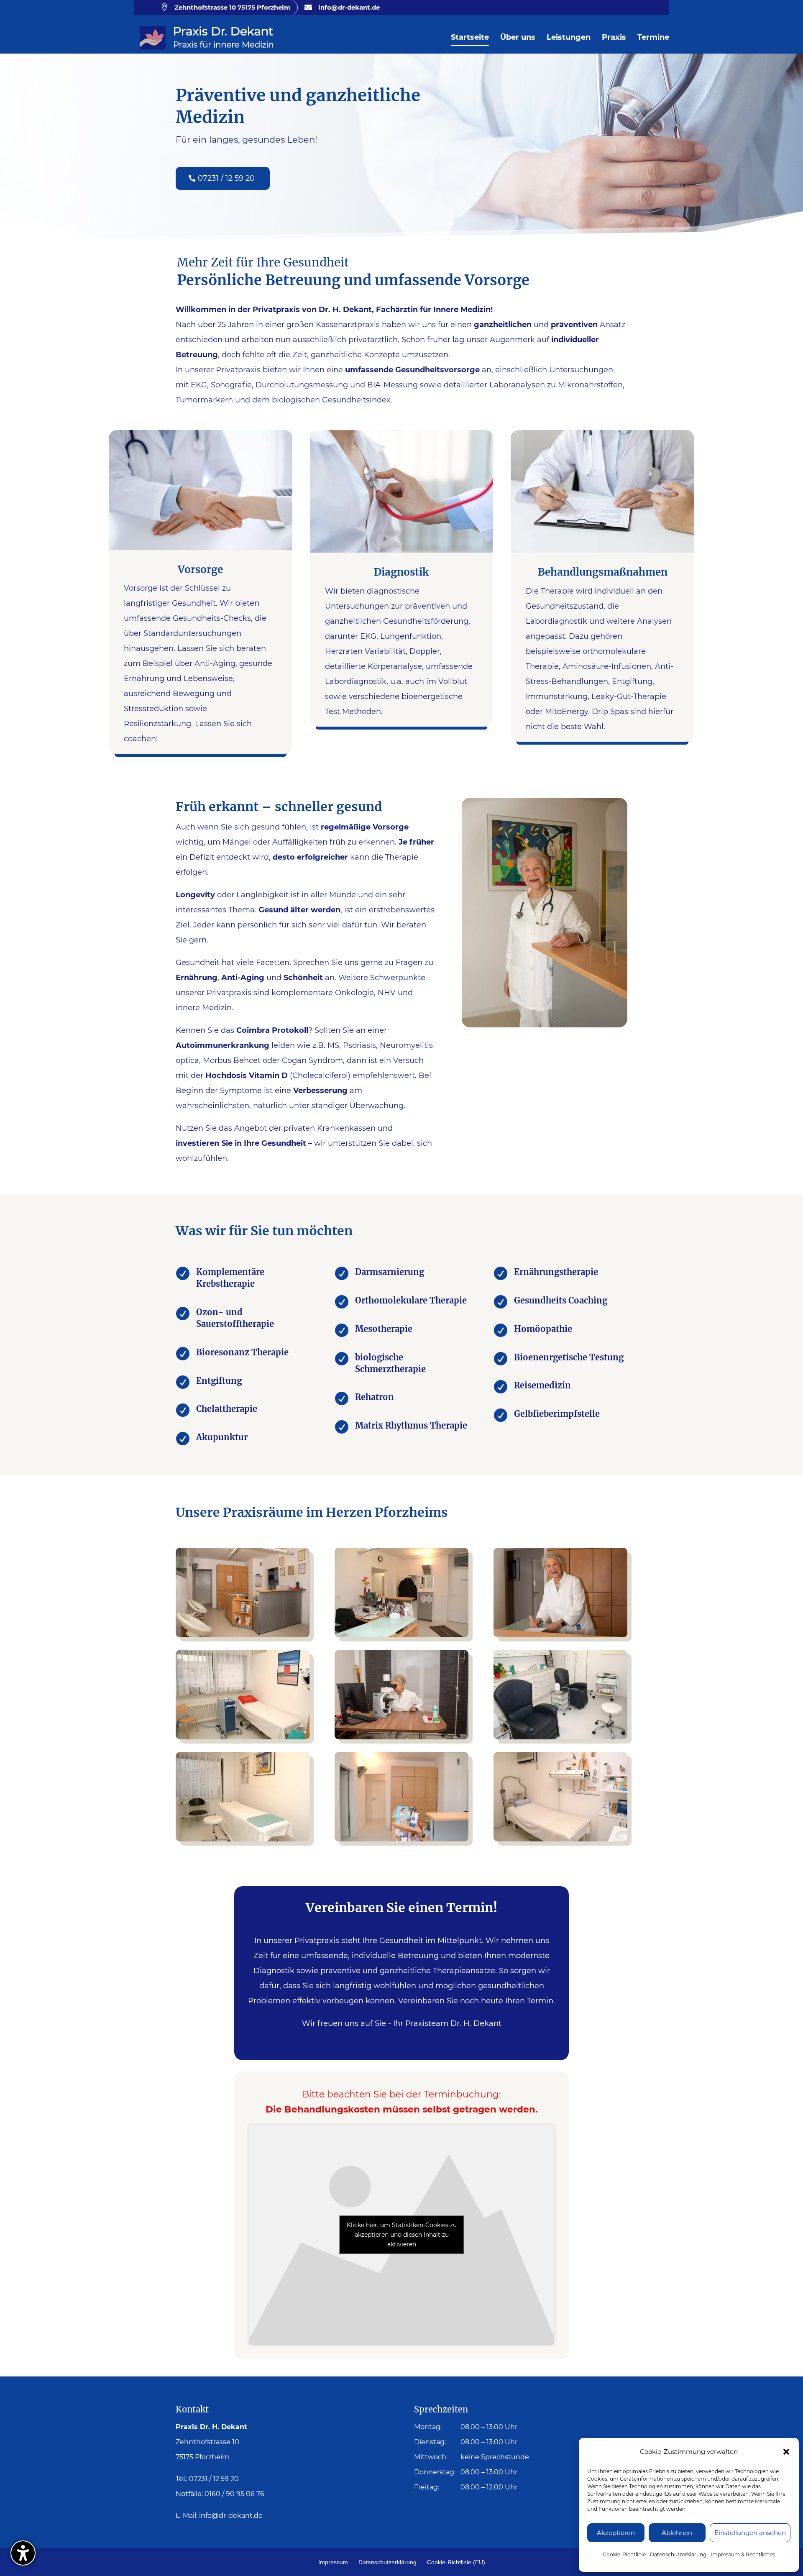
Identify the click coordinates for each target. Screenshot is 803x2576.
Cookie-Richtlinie (624, 2554)
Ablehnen (677, 2533)
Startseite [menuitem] (470, 38)
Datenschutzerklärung (678, 2554)
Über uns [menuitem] (518, 38)
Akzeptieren (616, 2533)
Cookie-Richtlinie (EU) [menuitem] (456, 2562)
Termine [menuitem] (653, 38)
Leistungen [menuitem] (569, 38)
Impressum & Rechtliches (743, 2554)
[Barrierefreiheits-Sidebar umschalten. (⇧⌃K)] (23, 2553)
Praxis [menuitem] (614, 38)
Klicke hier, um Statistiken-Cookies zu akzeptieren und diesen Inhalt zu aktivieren (402, 2234)
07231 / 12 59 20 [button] (226, 178)
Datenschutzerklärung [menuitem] (387, 2562)
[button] (786, 2452)
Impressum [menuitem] (333, 2562)
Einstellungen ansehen (750, 2533)
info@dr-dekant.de (231, 2516)
